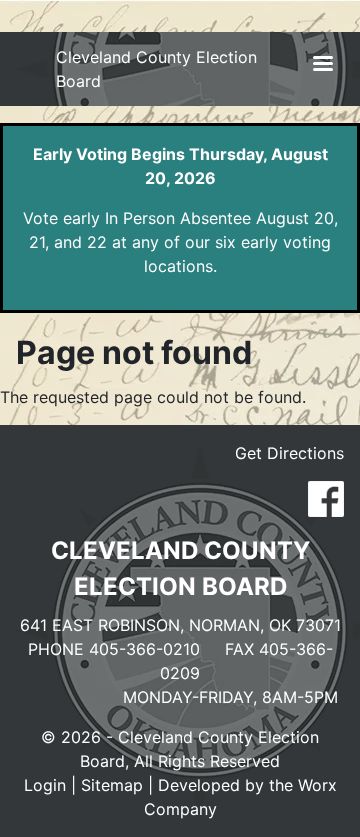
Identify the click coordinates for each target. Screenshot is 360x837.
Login (45, 785)
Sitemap (112, 785)
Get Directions (289, 453)
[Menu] (322, 65)
